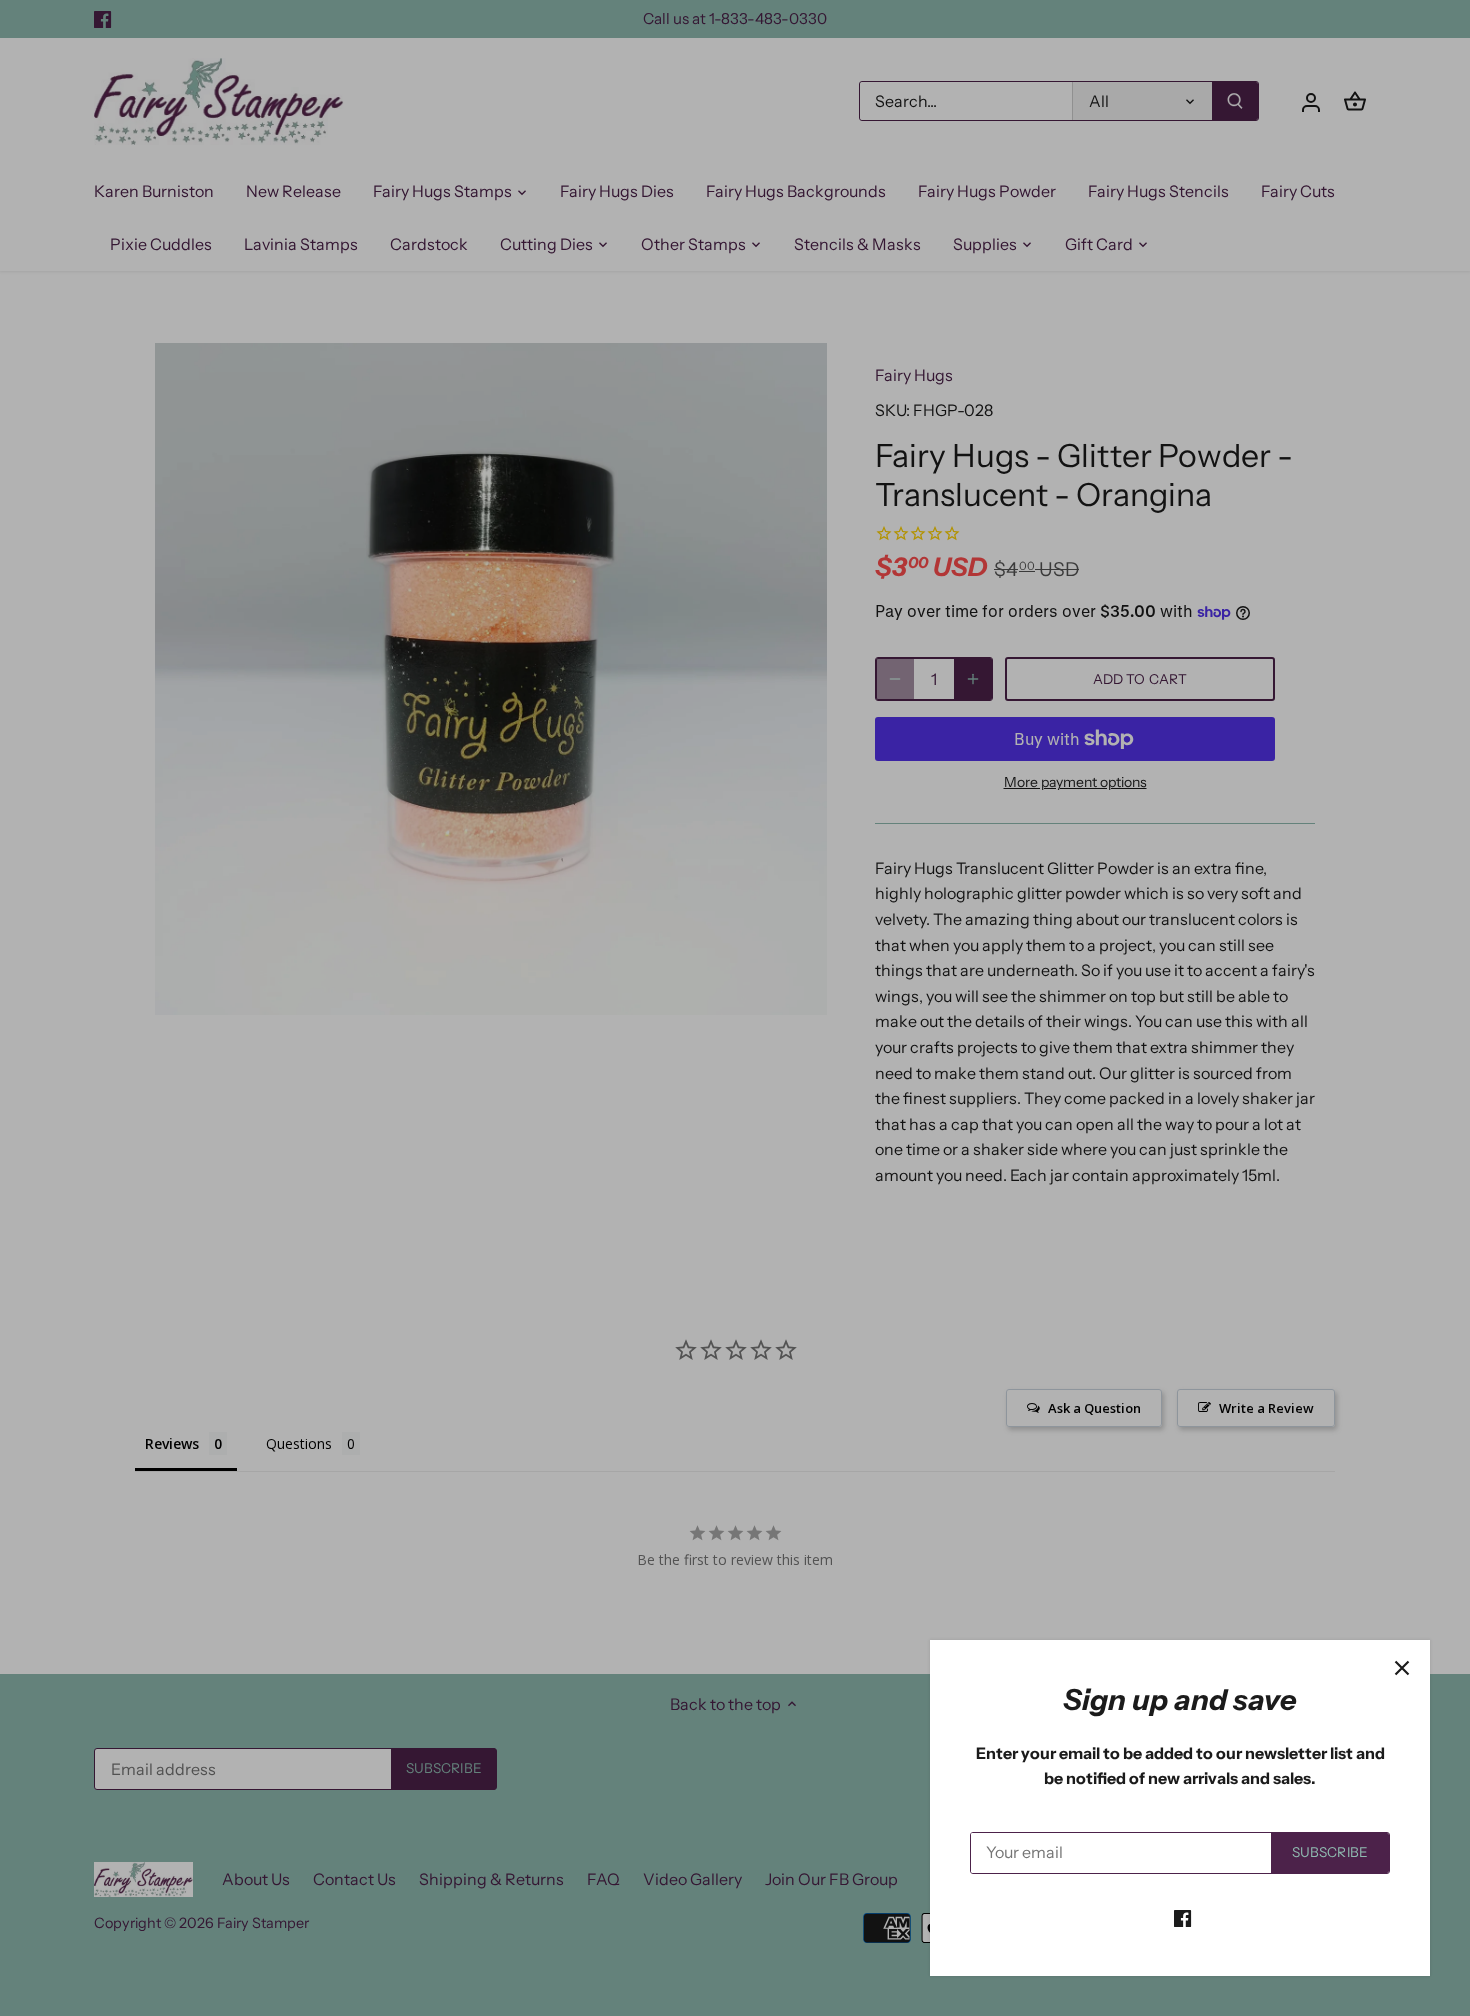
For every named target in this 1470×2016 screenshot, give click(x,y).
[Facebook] (1182, 1917)
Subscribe (1330, 1852)
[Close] (1402, 1668)
